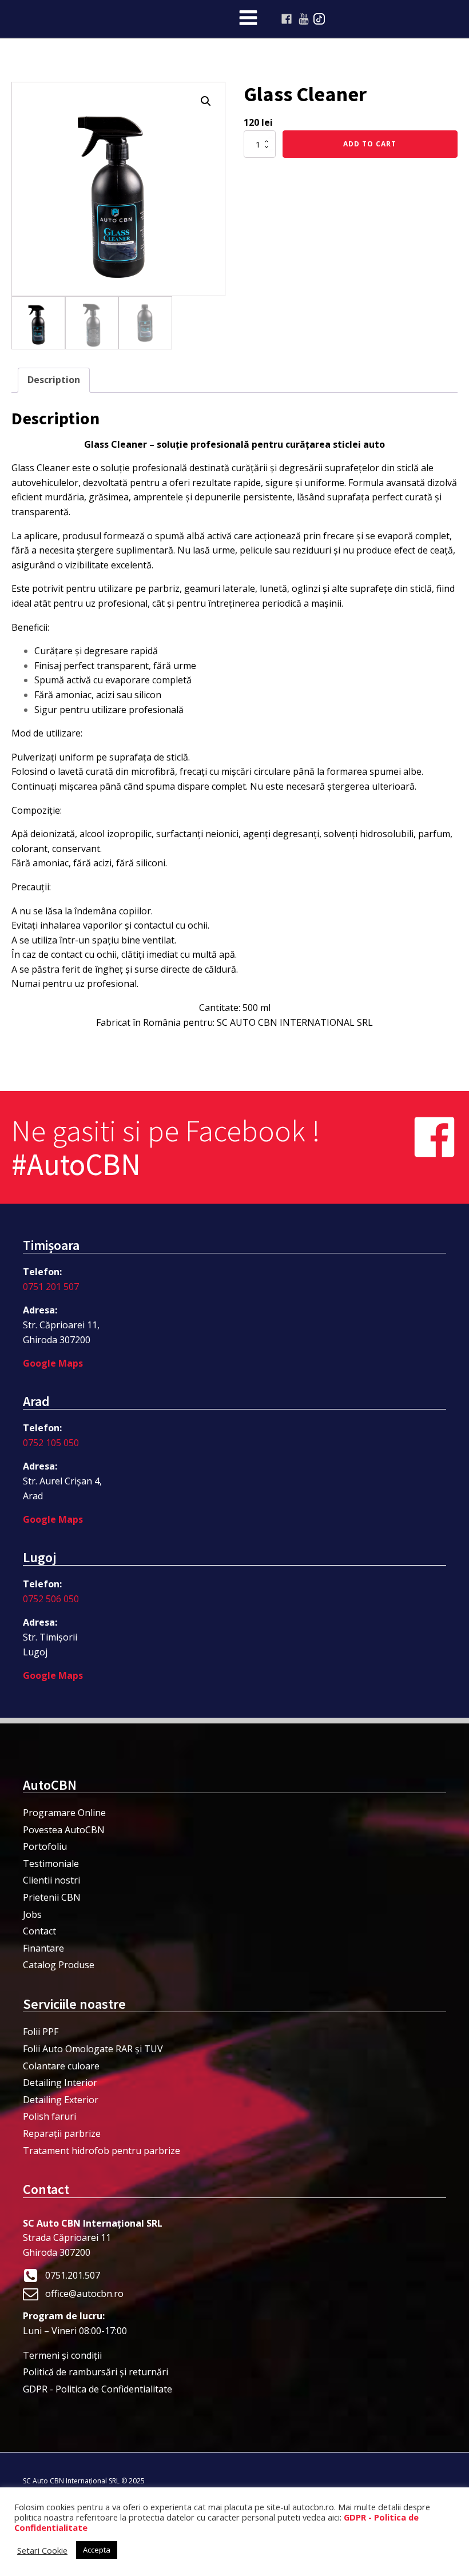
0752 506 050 (51, 1599)
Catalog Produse (59, 1965)
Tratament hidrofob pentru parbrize (102, 2151)
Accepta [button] (97, 2550)
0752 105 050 (51, 1443)
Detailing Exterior (61, 2100)
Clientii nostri (51, 1880)
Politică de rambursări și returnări (96, 2372)
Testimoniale (51, 1864)
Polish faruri (49, 2116)
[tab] (54, 380)
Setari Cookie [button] (42, 2550)
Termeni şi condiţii (62, 2355)
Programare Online (64, 1813)
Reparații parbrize (62, 2133)
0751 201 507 (51, 1287)
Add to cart (370, 144)
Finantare (43, 1948)
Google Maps (53, 1363)
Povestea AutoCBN (64, 1830)
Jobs (32, 1914)
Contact (39, 1931)
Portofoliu (45, 1846)
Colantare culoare (61, 2066)
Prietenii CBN (52, 1897)
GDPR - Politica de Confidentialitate (98, 2389)
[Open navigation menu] (248, 19)
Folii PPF (41, 2032)
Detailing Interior (60, 2083)
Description (54, 380)
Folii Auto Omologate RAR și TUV (93, 2049)
